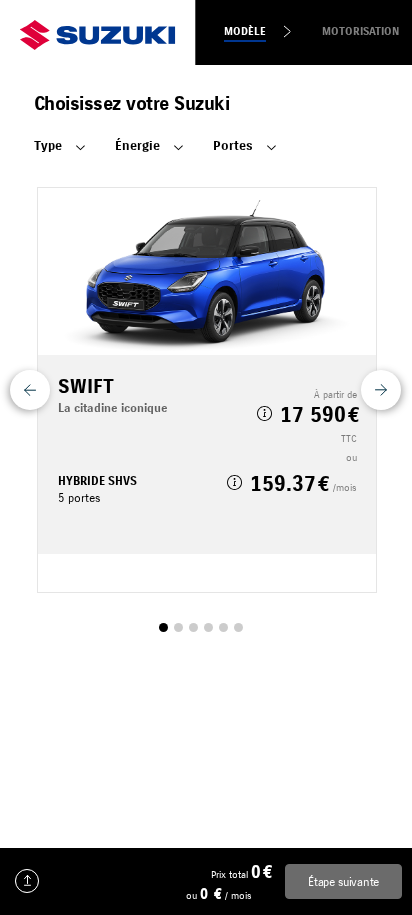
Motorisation (360, 31)
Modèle (245, 31)
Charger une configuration (27, 881)
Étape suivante (343, 881)
